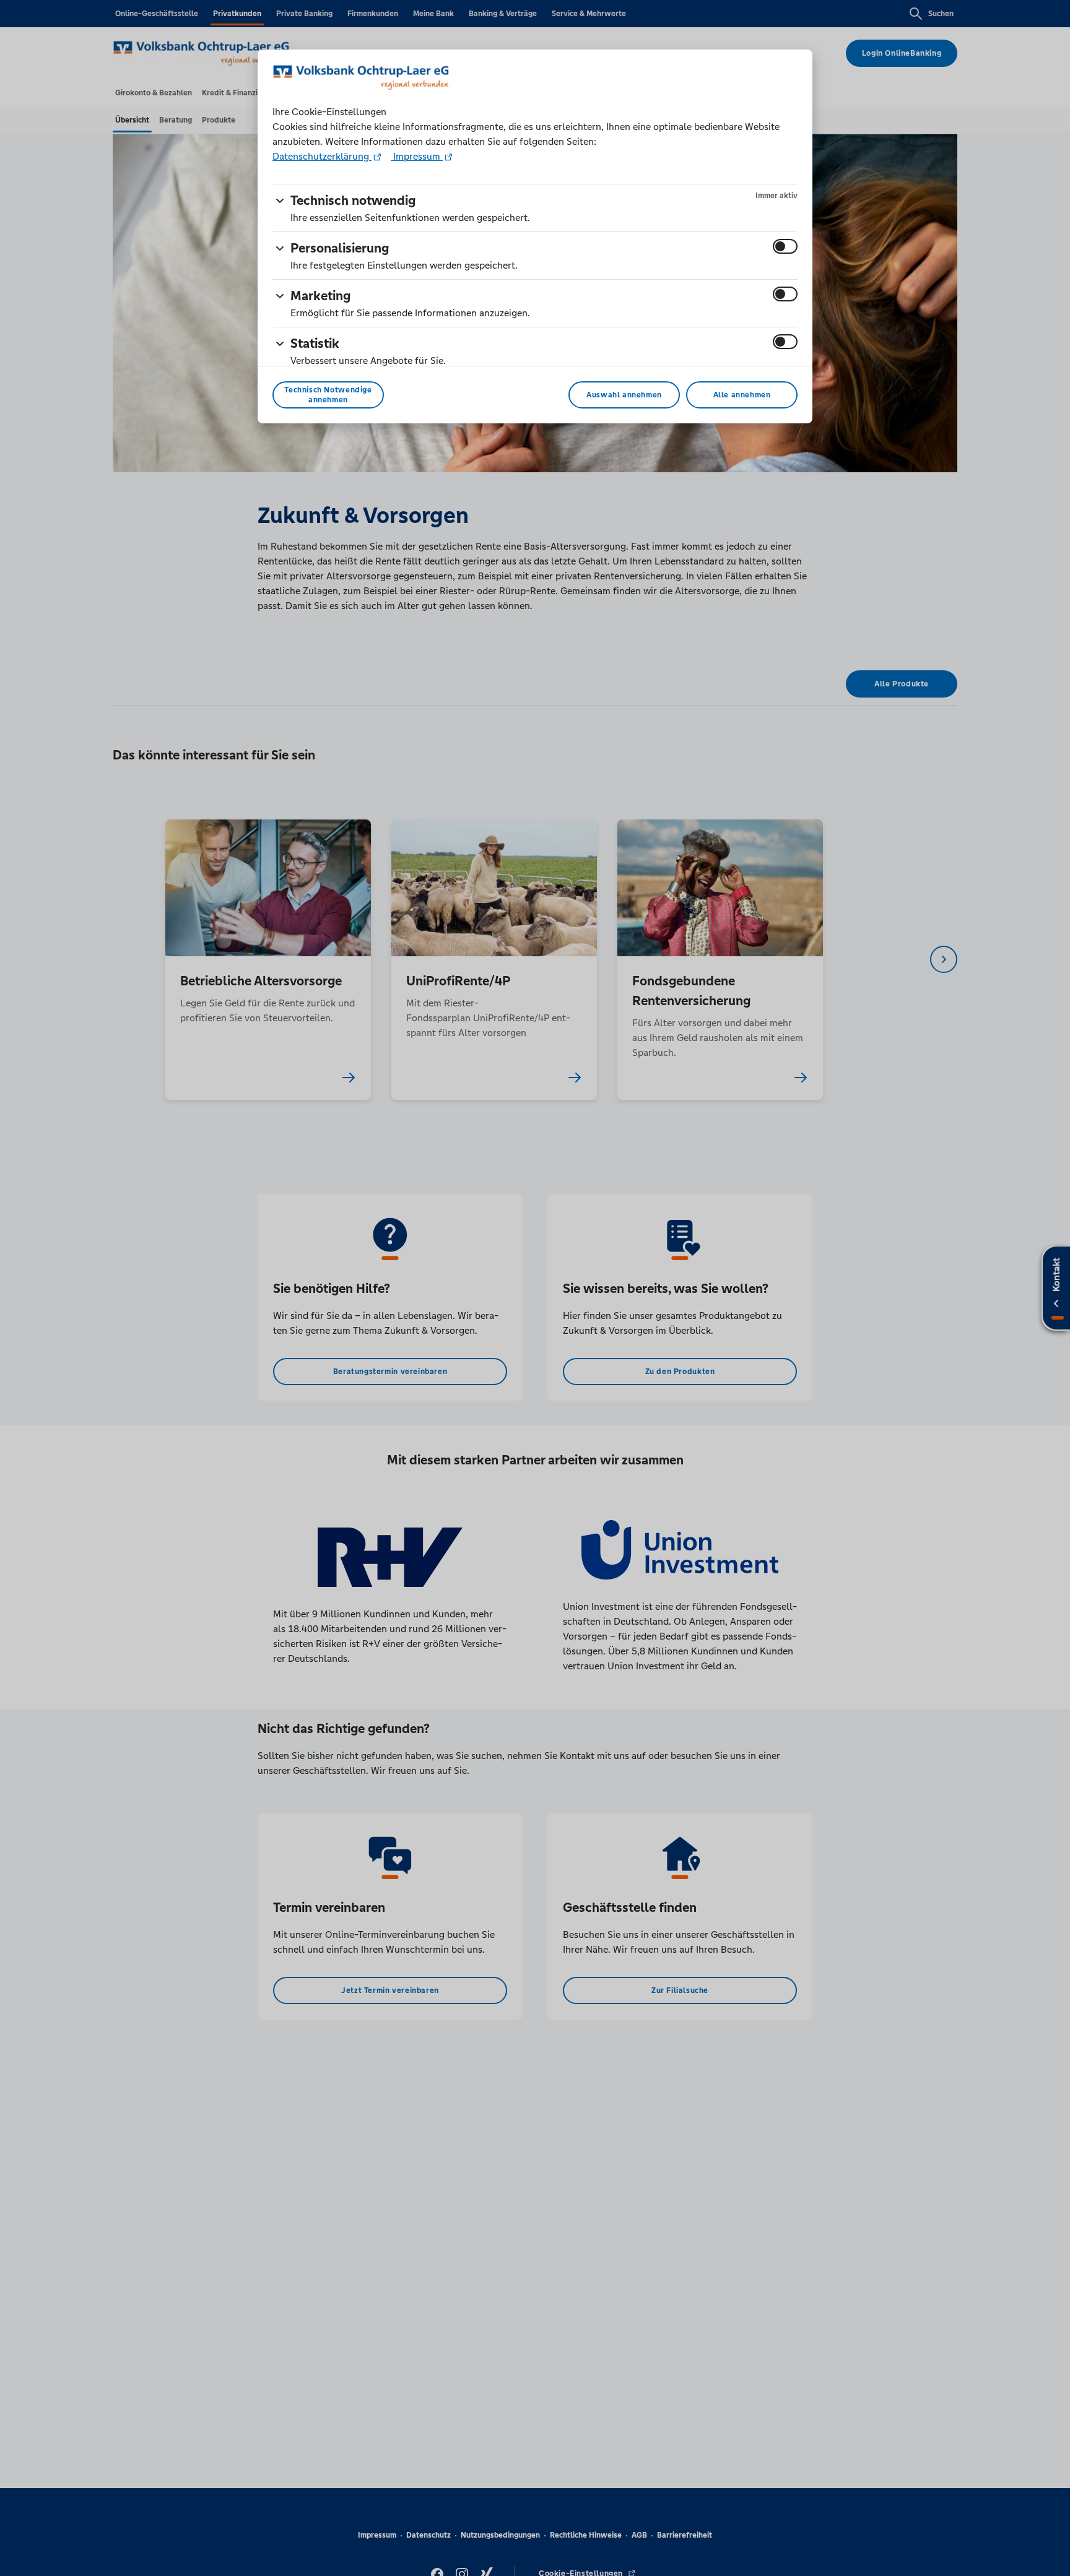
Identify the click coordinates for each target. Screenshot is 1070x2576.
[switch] (785, 246)
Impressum (417, 156)
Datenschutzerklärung (322, 156)
